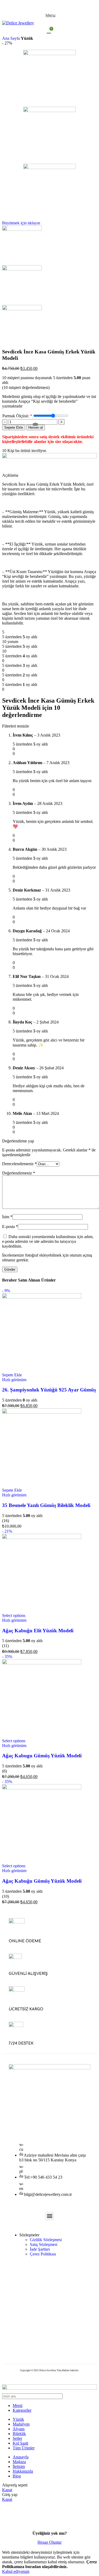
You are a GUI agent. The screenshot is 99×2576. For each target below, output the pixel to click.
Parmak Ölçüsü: (16, 416)
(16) (6, 1521)
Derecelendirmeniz (19, 1164)
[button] (12, 1375)
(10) (6, 1896)
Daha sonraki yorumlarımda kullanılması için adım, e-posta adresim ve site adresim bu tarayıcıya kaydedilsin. (48, 1241)
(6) (4, 1771)
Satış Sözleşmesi (44, 2244)
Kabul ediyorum (16, 2571)
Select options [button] (14, 1615)
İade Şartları (40, 2249)
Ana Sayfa (11, 38)
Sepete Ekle (14, 427)
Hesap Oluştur (49, 2542)
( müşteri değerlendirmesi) (26, 387)
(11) (5, 1646)
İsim (7, 1217)
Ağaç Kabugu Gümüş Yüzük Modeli (42, 1756)
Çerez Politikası (43, 2254)
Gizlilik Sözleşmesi (46, 2240)
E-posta (10, 1227)
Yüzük (27, 38)
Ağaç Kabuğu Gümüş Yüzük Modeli (42, 1881)
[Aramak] (91, 2396)
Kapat (7, 2490)
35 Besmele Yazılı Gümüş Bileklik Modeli (46, 1505)
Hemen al (36, 427)
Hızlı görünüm (14, 1380)
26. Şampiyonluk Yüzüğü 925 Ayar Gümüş (49, 1390)
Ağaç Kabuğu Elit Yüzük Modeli (38, 1631)
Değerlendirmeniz (19, 1173)
